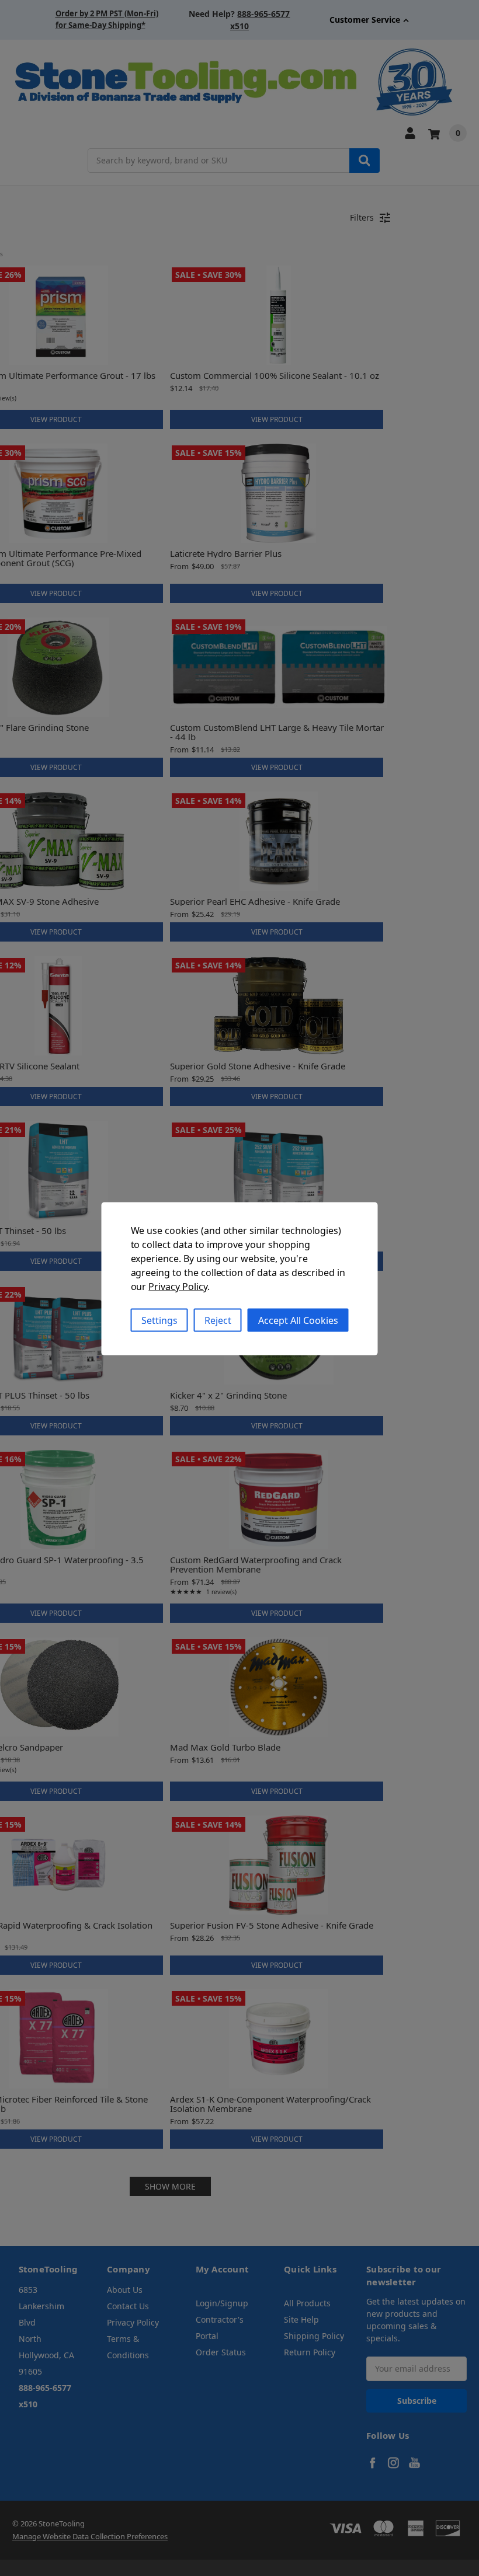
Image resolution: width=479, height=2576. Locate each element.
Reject (218, 1320)
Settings (159, 1320)
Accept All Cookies (298, 1320)
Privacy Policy (178, 1286)
